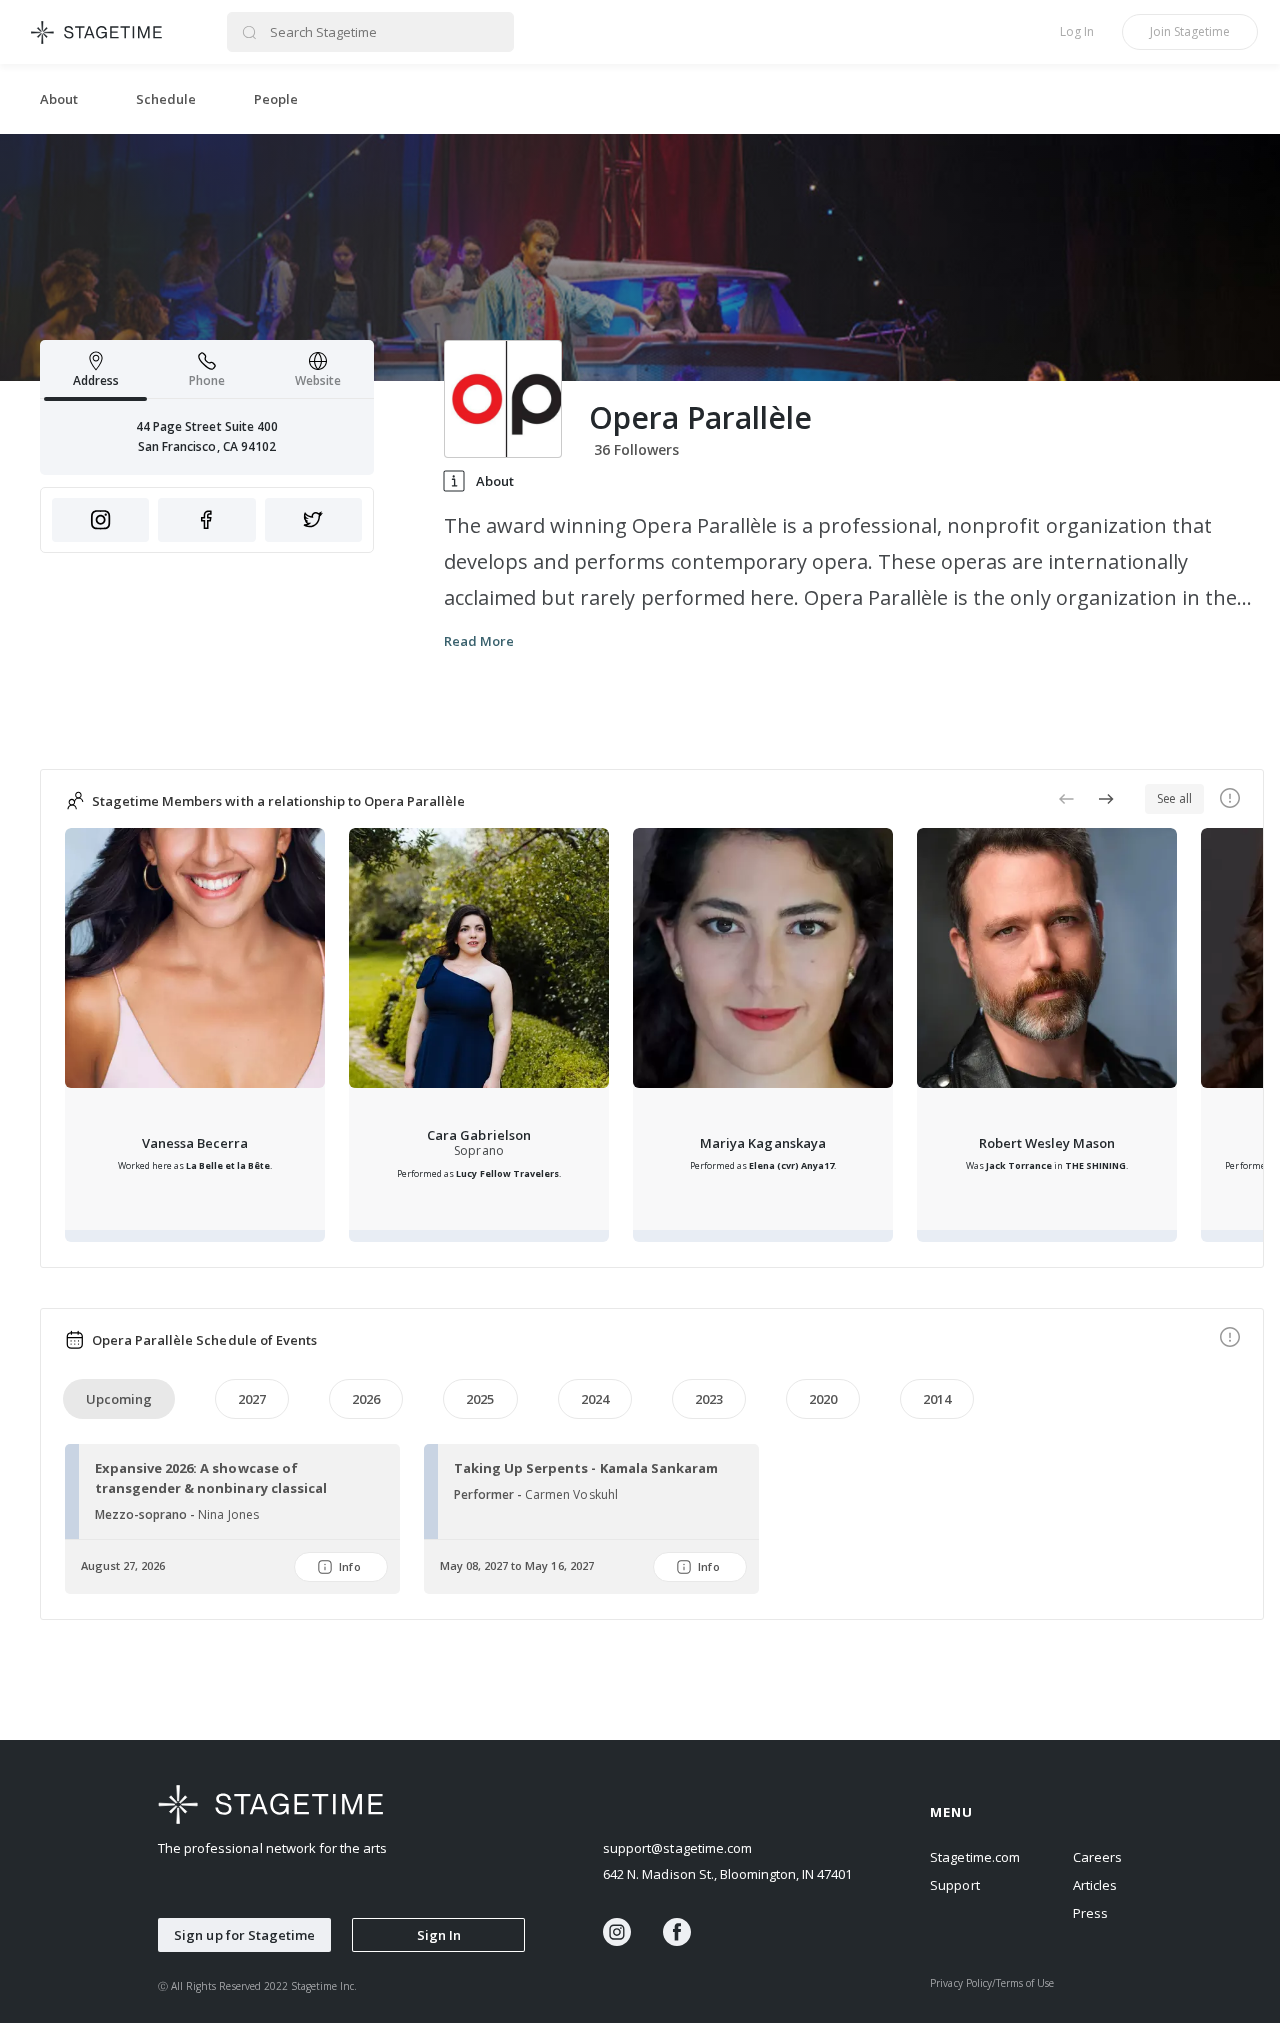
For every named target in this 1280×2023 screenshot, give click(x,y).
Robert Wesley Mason (1047, 1143)
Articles (1095, 1885)
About (59, 99)
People (276, 99)
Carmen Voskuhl (571, 1494)
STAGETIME (97, 32)
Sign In (439, 1935)
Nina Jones (228, 1514)
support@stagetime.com (677, 1848)
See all (1174, 798)
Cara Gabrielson (478, 1135)
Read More (479, 641)
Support (954, 1885)
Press (1090, 1913)
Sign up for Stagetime (244, 1935)
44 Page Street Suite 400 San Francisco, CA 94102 (207, 436)
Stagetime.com (974, 1857)
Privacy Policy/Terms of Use (992, 1983)
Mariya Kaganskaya (762, 1143)
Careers (1097, 1857)
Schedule (166, 99)
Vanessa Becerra (195, 1143)
